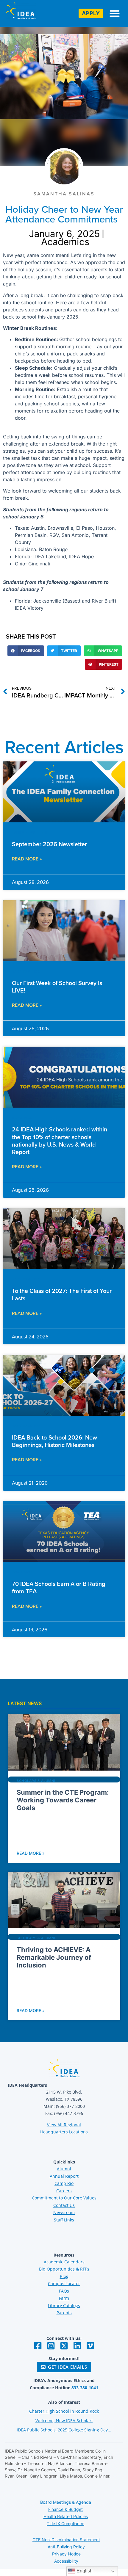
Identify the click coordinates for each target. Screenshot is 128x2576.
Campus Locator (64, 2283)
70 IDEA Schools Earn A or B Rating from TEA (59, 1587)
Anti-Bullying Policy (66, 2547)
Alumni (64, 2169)
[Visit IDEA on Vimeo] (90, 2346)
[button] (115, 13)
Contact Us (64, 2205)
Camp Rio (64, 2183)
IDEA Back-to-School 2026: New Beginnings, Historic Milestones (54, 1441)
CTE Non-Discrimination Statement (66, 2540)
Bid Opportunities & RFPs (64, 2269)
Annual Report (64, 2176)
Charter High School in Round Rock (64, 2411)
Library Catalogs (64, 2305)
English (84, 2571)
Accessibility (66, 2561)
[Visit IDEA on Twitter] (64, 2346)
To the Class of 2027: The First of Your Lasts (62, 1294)
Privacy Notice (66, 2554)
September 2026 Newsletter (49, 844)
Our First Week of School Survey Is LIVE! (57, 987)
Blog (64, 2276)
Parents (64, 2313)
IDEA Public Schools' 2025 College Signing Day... (64, 2430)
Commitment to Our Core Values (64, 2198)
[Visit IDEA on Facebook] (38, 2346)
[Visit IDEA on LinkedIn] (77, 2346)
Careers (64, 2191)
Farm (64, 2298)
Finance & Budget (65, 2509)
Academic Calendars (64, 2262)
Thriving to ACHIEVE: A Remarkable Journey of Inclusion (54, 1958)
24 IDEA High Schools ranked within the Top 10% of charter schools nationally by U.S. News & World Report (60, 1140)
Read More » (27, 859)
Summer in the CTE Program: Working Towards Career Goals (63, 1800)
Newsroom (64, 2212)
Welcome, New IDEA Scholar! (64, 2421)
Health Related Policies (66, 2516)
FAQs (64, 2291)
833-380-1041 (85, 2388)
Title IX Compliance (65, 2524)
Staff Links (64, 2220)
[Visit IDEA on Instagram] (51, 2346)
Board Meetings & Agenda (66, 2502)
